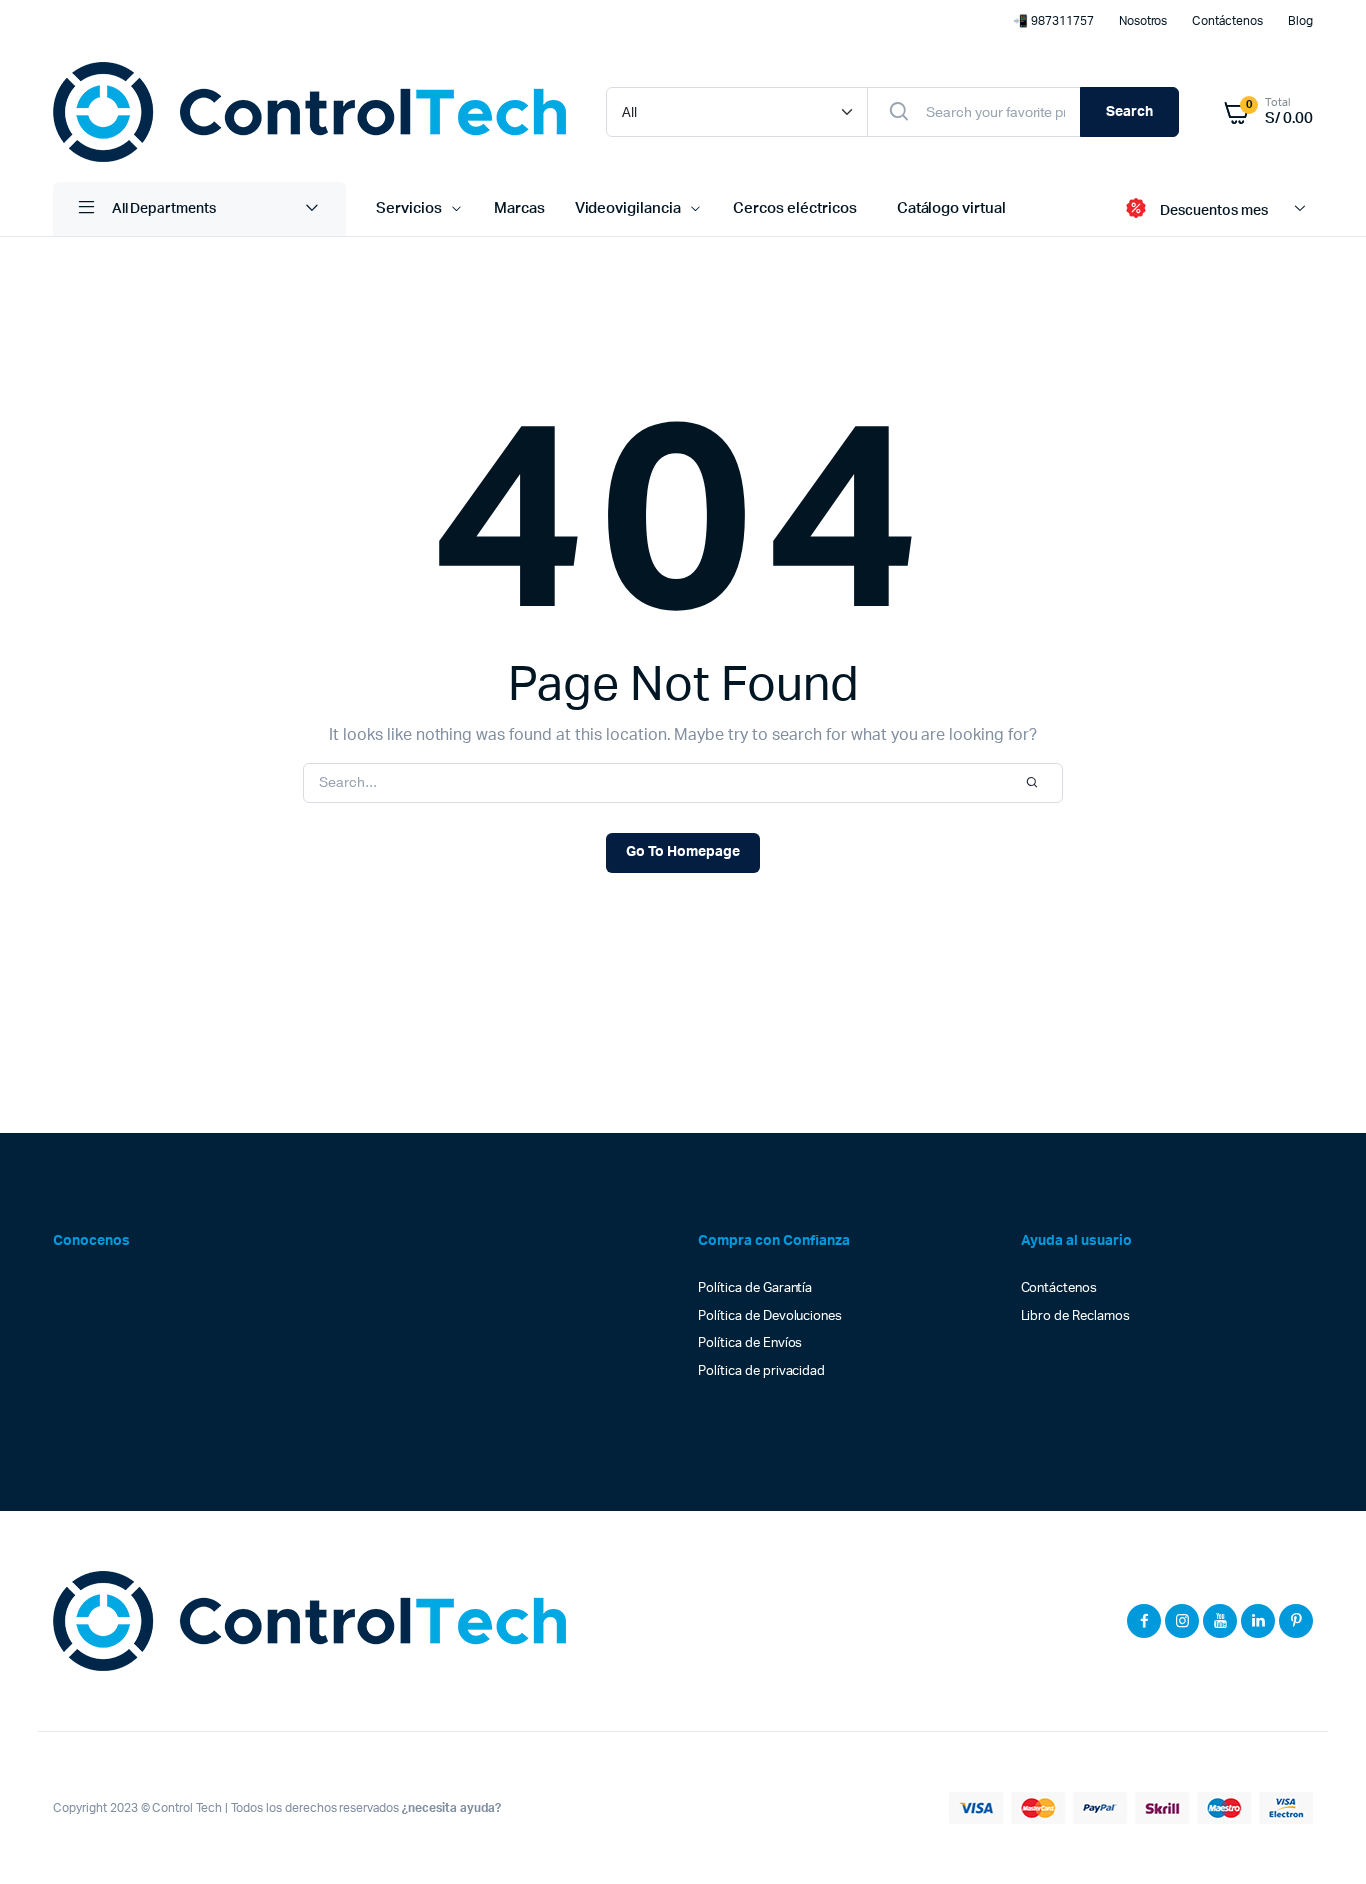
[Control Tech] (309, 112)
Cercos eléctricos (795, 208)
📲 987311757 (1053, 21)
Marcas (519, 208)
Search (1129, 112)
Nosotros (1143, 21)
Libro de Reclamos (1076, 1316)
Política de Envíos (750, 1343)
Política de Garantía (755, 1288)
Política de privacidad (761, 1371)
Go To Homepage (683, 852)
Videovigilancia (628, 208)
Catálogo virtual (952, 208)
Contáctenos (1227, 21)
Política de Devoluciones (770, 1316)
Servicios (409, 208)
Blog (1300, 21)
